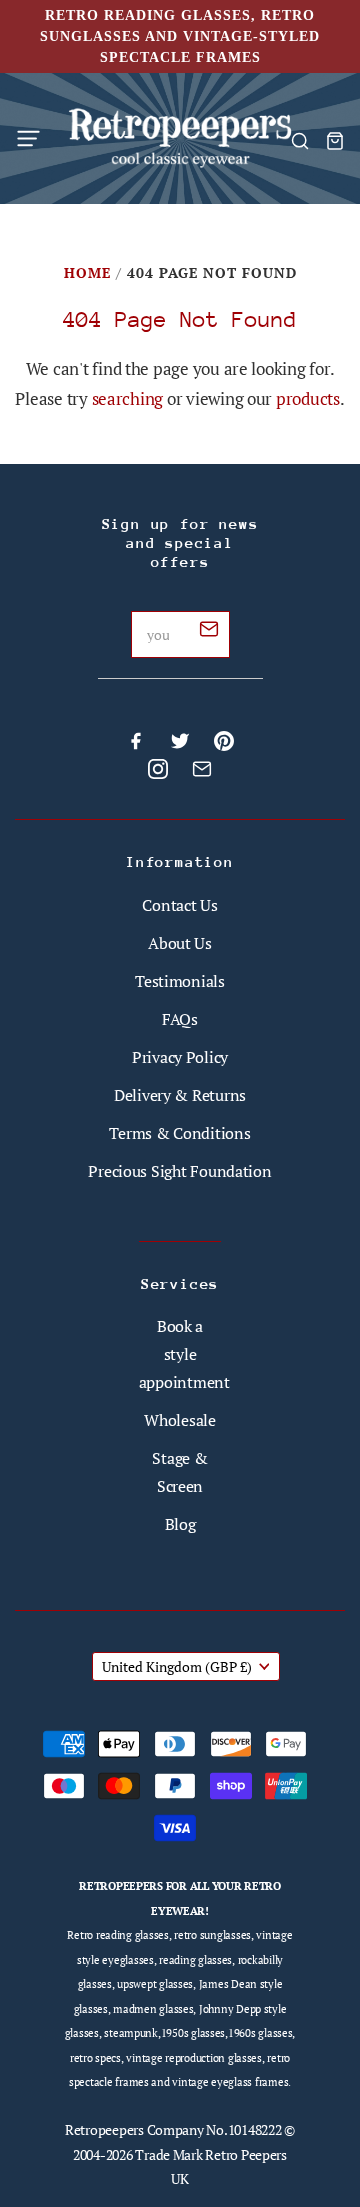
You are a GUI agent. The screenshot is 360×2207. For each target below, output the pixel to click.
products (308, 398)
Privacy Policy (180, 1057)
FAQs (180, 1019)
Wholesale (180, 1420)
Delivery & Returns (180, 1095)
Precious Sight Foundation (179, 1171)
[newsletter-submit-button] (209, 632)
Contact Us (179, 905)
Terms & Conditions (179, 1133)
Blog (180, 1524)
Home (87, 272)
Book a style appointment (184, 1354)
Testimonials (180, 981)
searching (128, 398)
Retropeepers (104, 2129)
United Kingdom (177, 1666)
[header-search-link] (299, 140)
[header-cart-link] (334, 140)
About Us (180, 943)
